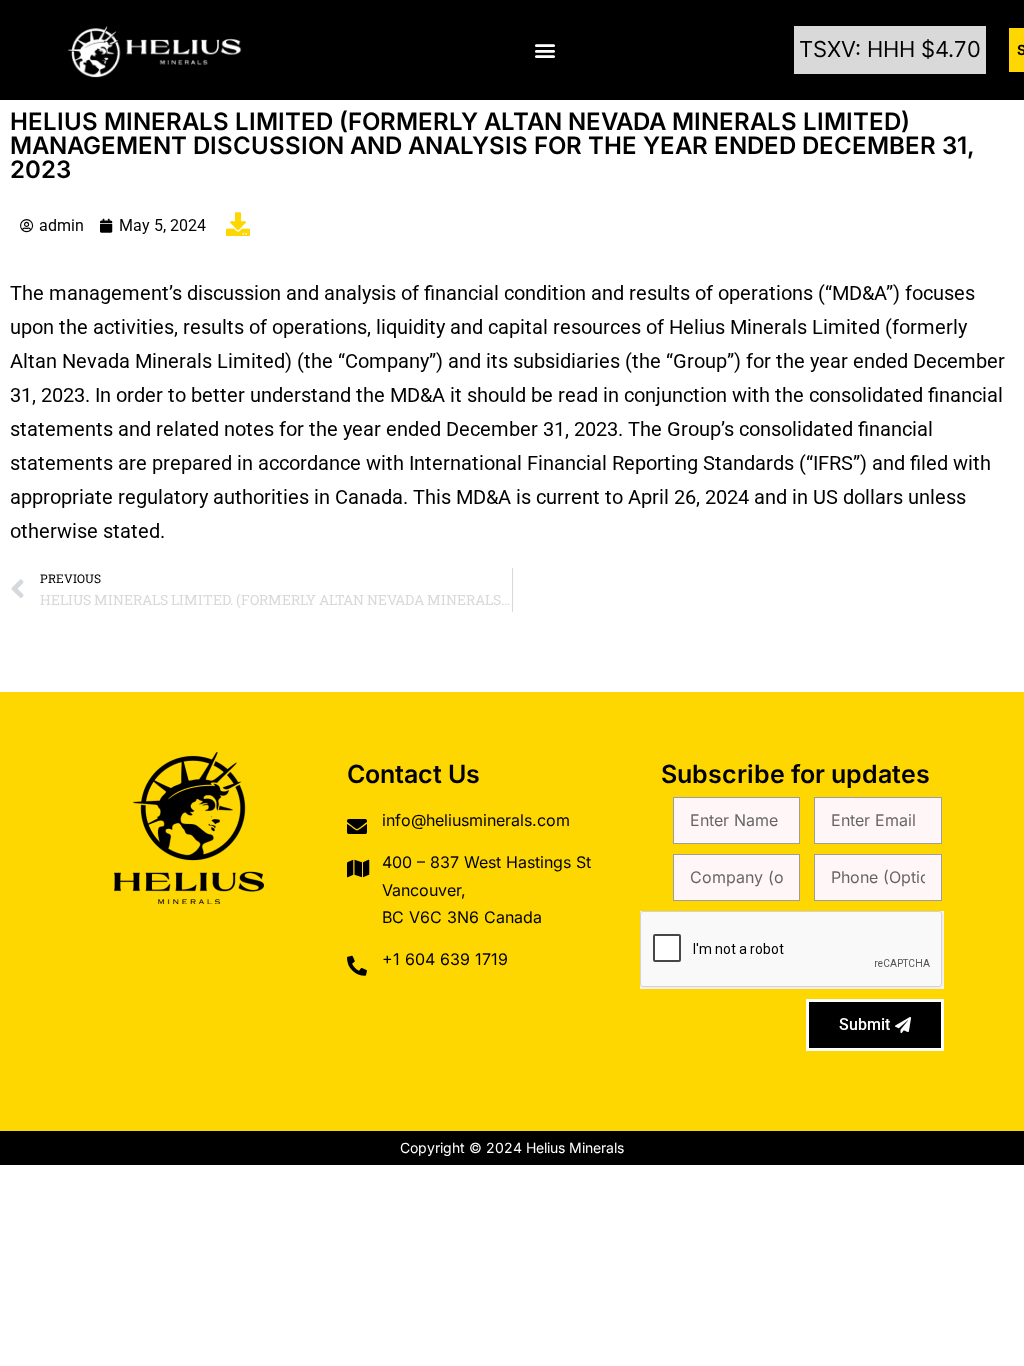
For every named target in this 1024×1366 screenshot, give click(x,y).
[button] (545, 50)
